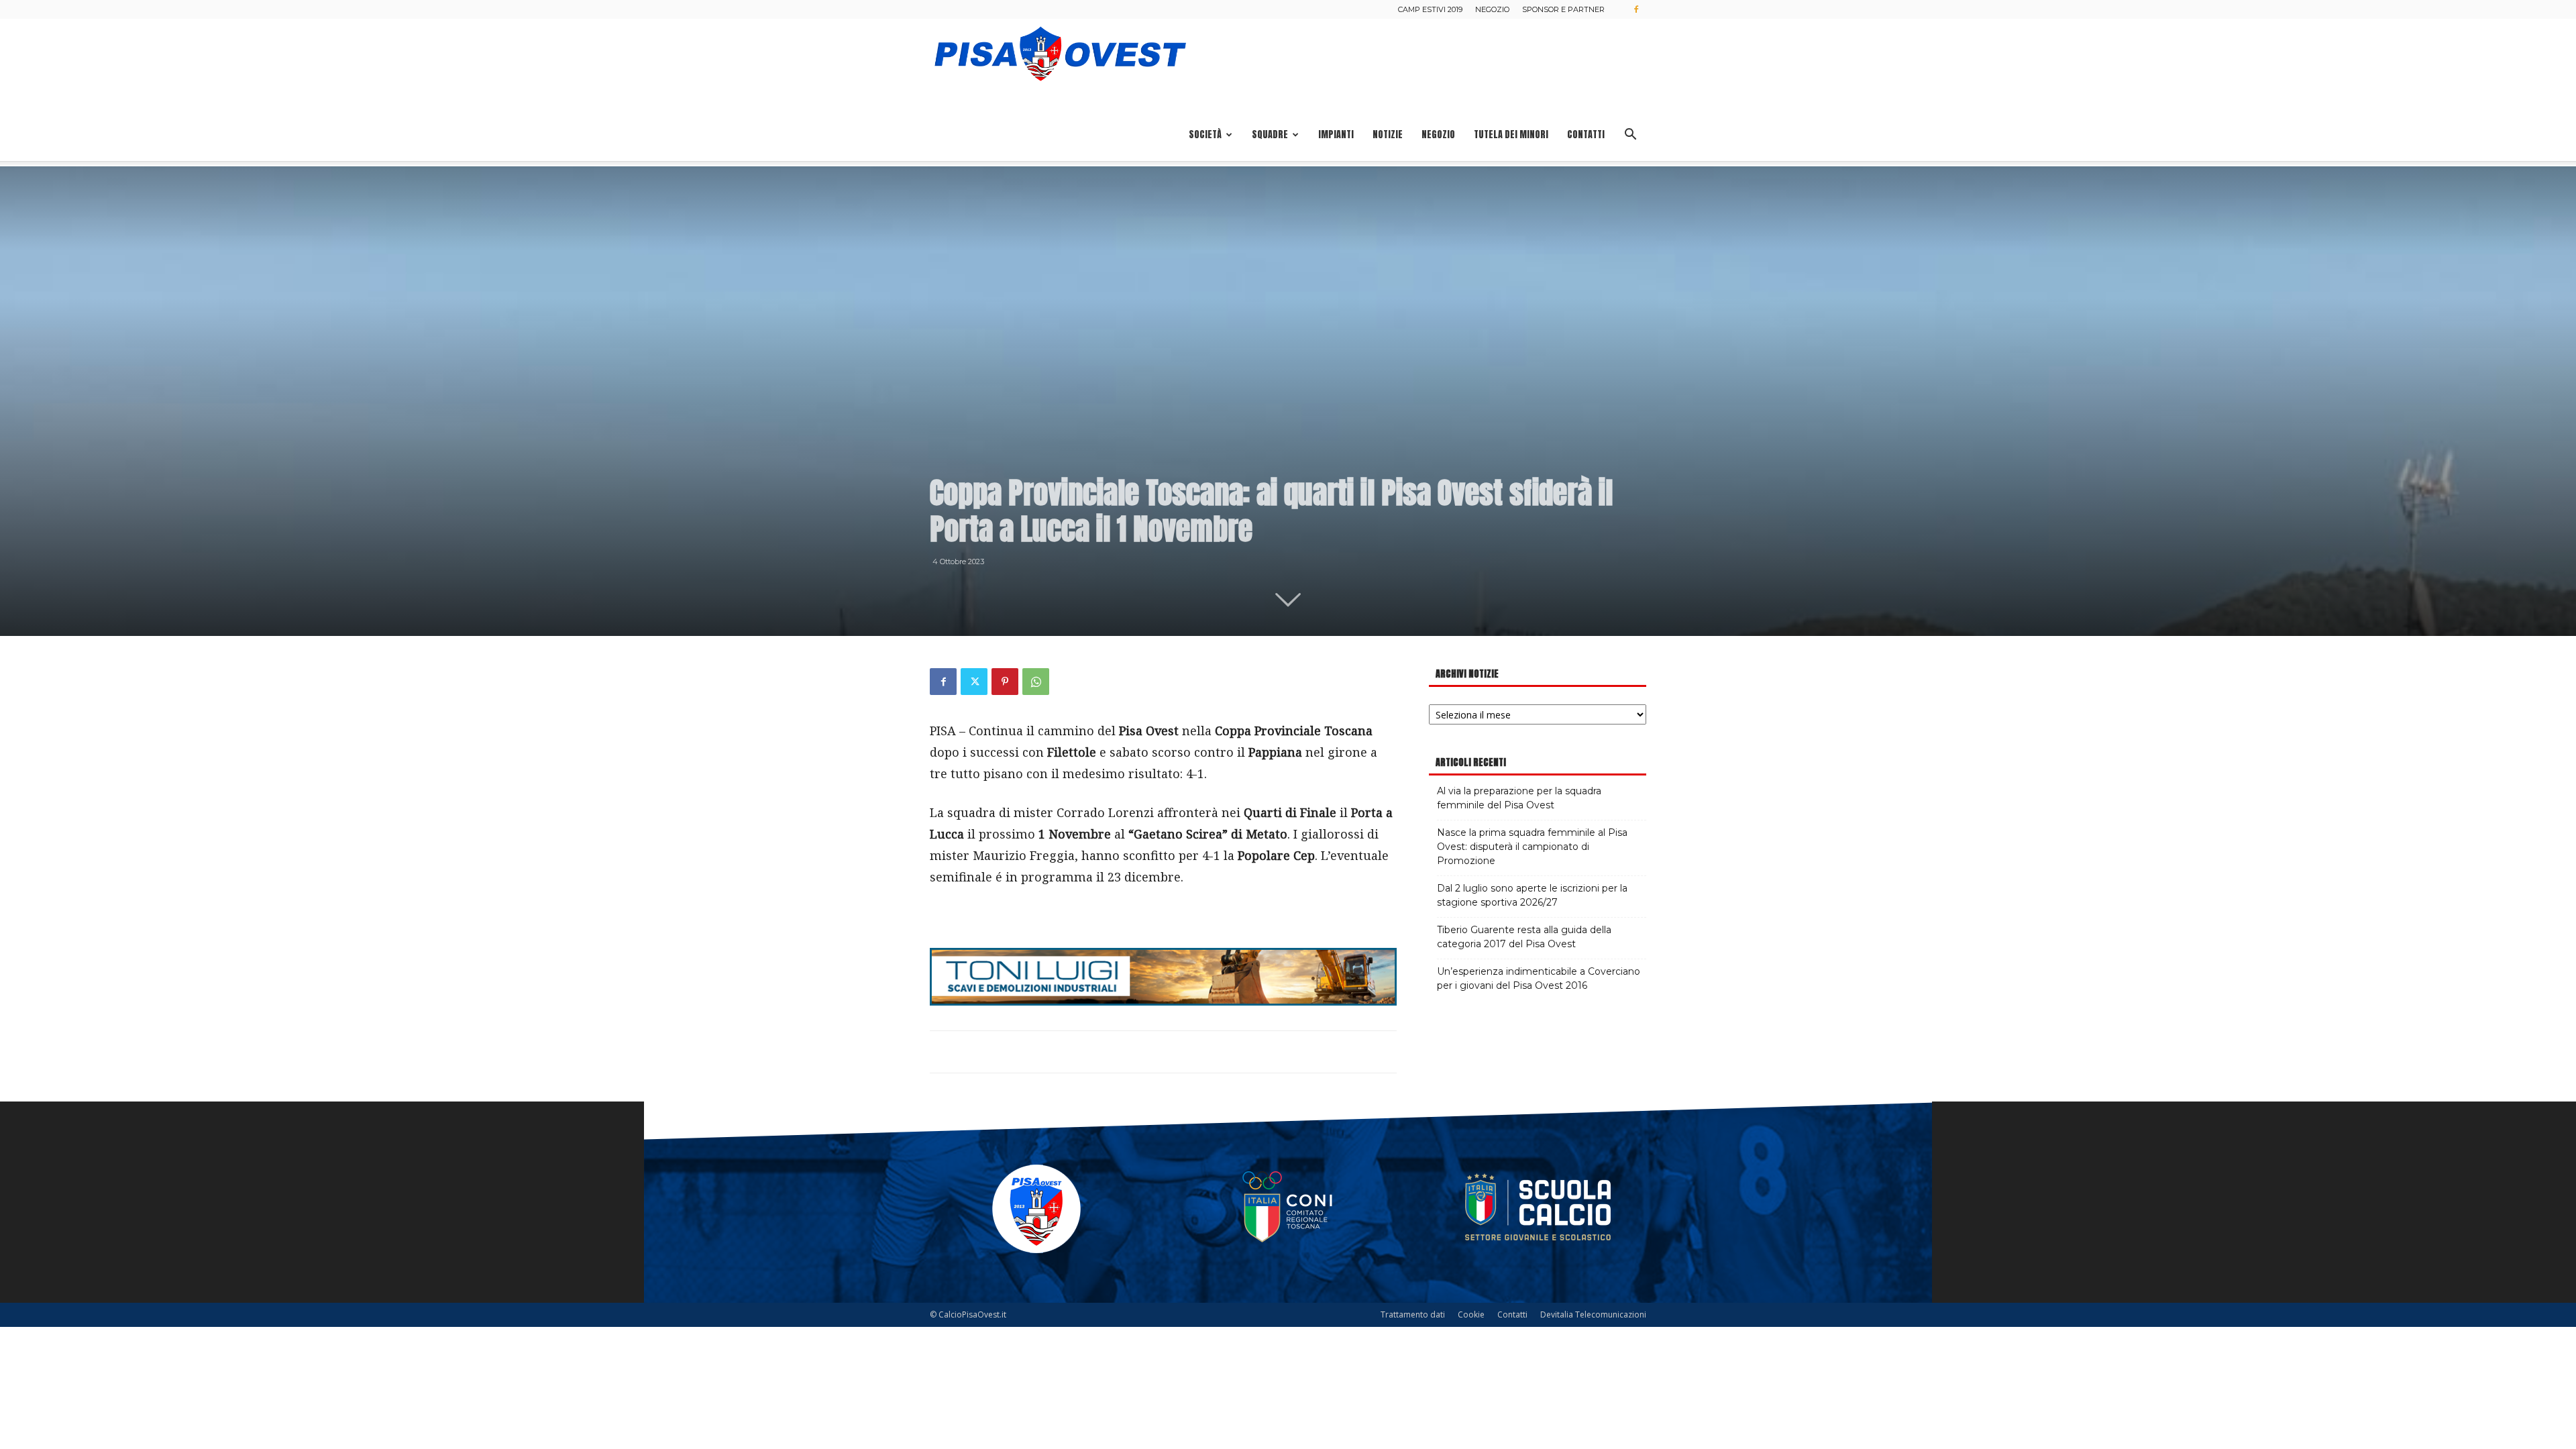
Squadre (1270, 135)
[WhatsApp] (1036, 682)
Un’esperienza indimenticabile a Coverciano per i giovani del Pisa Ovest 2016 (1539, 978)
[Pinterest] (1005, 682)
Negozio (1492, 9)
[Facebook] (1636, 9)
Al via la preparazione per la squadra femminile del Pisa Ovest (1519, 798)
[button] (1630, 136)
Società (1205, 135)
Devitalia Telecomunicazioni (1593, 1314)
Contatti (1586, 135)
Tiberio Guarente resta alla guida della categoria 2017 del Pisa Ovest (1524, 937)
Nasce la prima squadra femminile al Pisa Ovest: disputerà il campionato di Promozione (1532, 847)
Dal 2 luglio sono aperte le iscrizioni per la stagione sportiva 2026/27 (1532, 895)
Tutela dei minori (1511, 135)
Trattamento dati (1413, 1314)
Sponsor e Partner (1563, 9)
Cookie (1471, 1314)
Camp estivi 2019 (1430, 9)
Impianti (1336, 135)
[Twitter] (974, 682)
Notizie (1388, 135)
